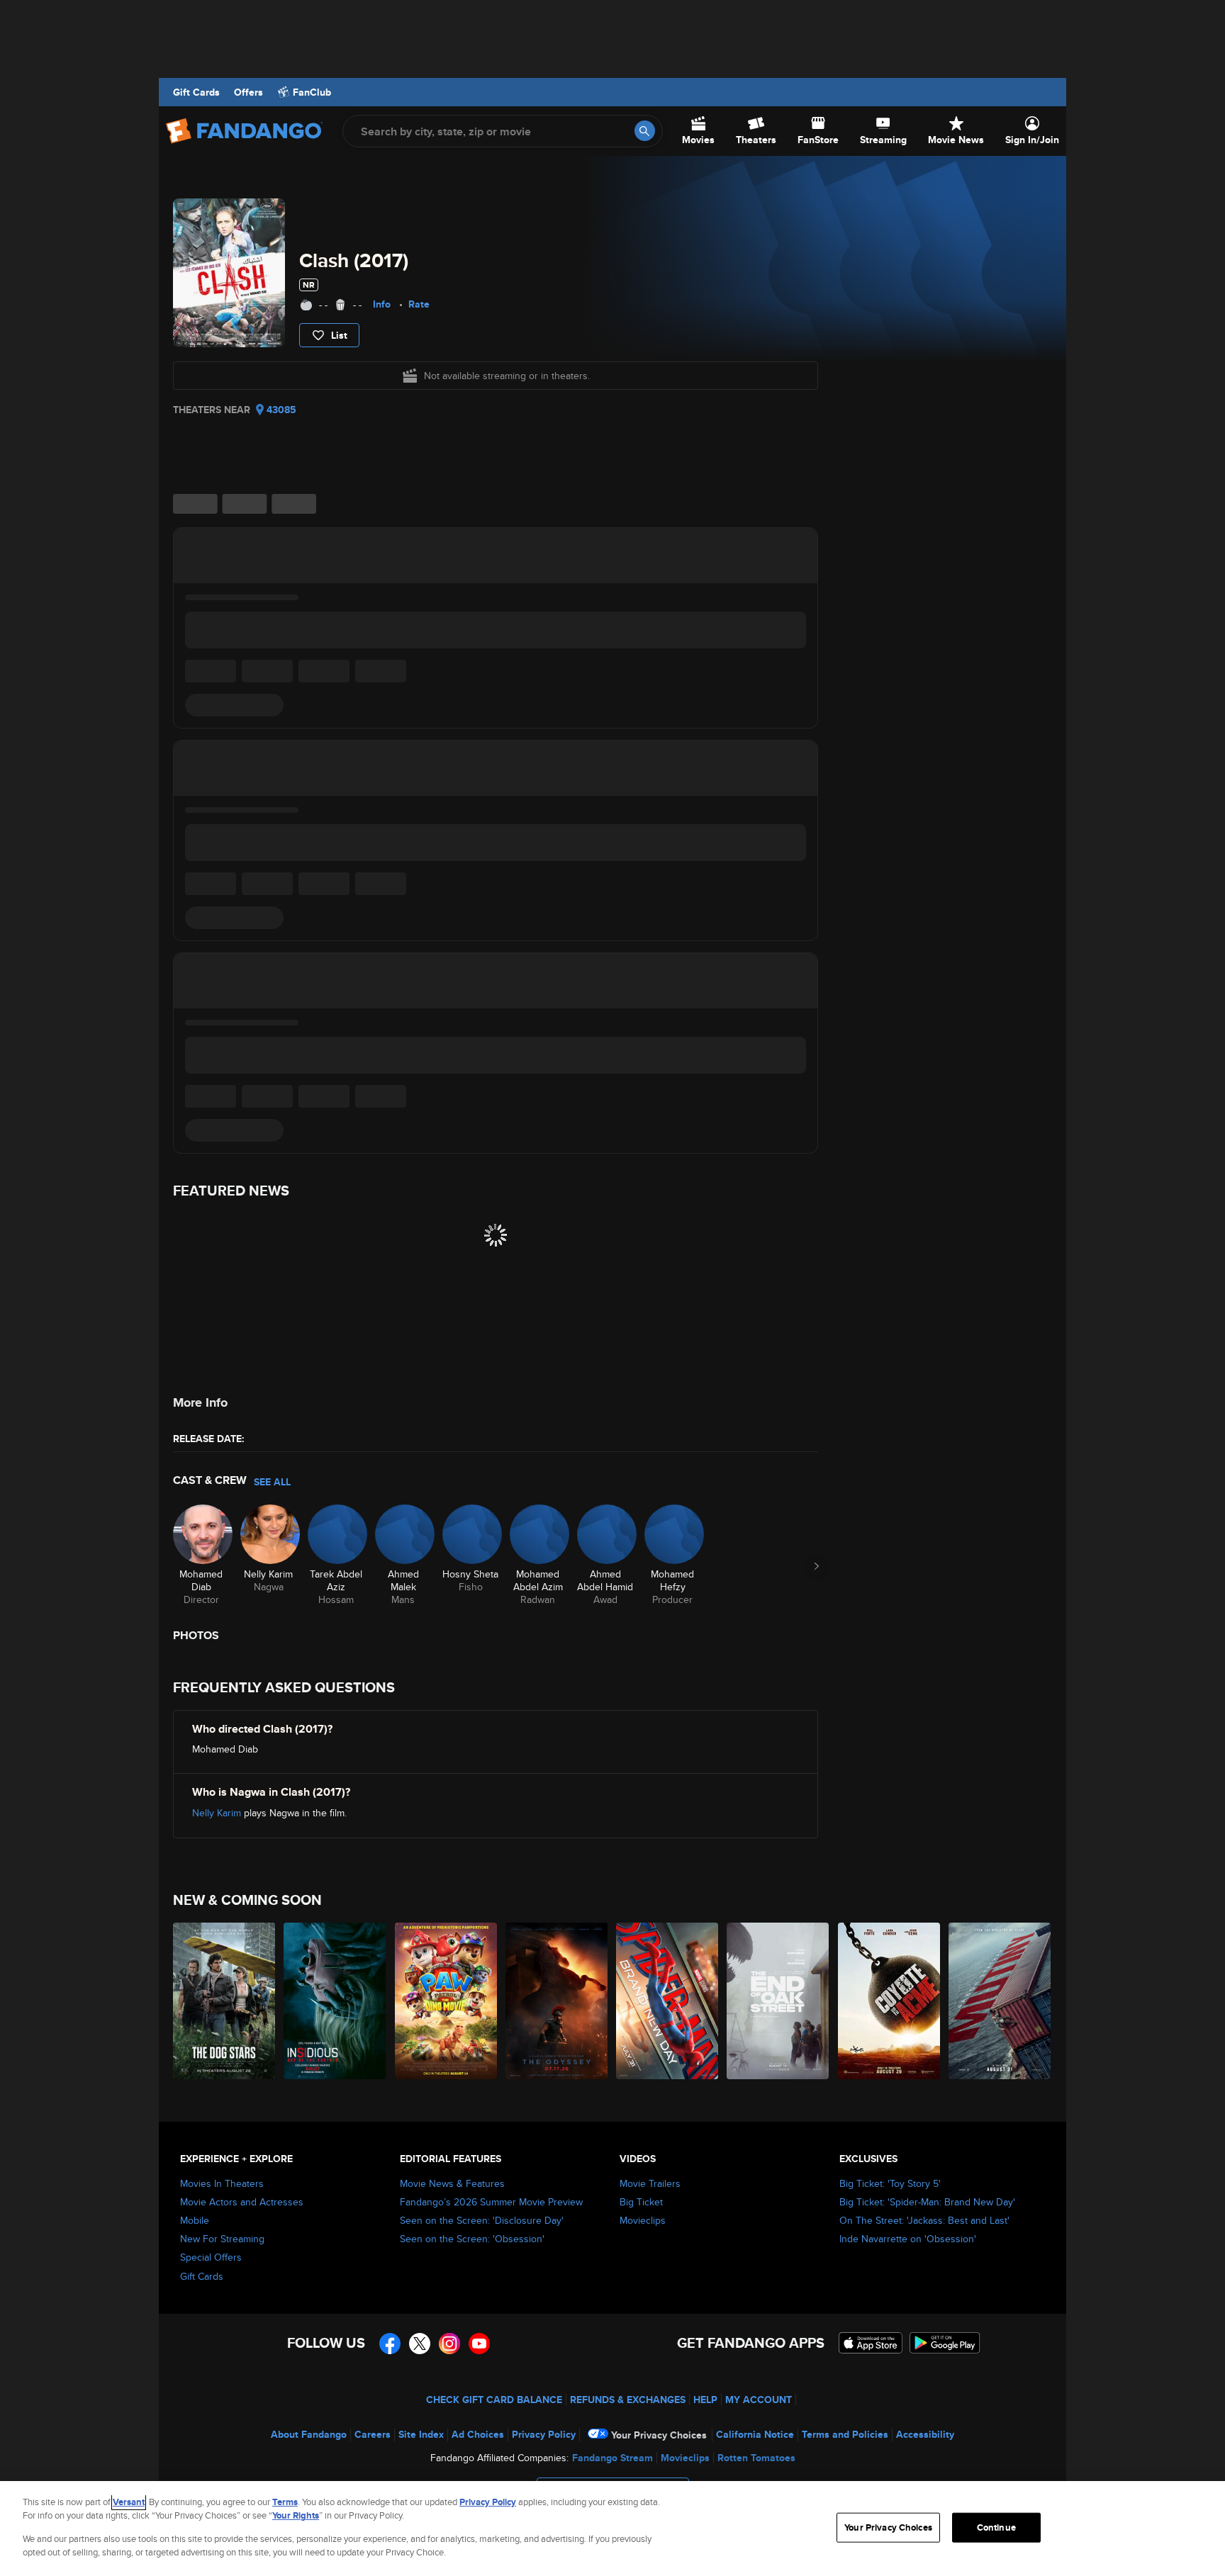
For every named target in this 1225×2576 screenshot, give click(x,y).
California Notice (755, 2434)
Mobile (195, 2220)
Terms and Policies (845, 2434)
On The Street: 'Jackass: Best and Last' (924, 2220)
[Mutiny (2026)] (1000, 2001)
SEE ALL (272, 1482)
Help (705, 2400)
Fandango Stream (612, 2458)
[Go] (645, 131)
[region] (612, 2529)
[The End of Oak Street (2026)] (778, 2001)
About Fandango (309, 2434)
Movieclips (643, 2220)
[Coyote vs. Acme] (890, 2001)
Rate (419, 304)
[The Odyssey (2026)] (557, 2001)
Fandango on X (420, 2344)
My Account (759, 2400)
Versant (129, 2502)
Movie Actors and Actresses (242, 2202)
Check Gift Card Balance (494, 2400)
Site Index (421, 2434)
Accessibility (925, 2434)
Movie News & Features (452, 2183)
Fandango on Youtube (479, 2344)
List (339, 335)
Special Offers (211, 2257)
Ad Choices (478, 2434)
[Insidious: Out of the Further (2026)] (335, 2001)
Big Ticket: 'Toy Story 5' (890, 2183)
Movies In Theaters (222, 2183)
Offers (248, 92)
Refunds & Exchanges (628, 2400)
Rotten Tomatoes (756, 2458)
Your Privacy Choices (659, 2435)
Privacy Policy (544, 2434)
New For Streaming (222, 2239)
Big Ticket (641, 2202)
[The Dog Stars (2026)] (225, 2001)
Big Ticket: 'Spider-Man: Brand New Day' (927, 2202)
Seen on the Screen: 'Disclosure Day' (482, 2220)
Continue (996, 2527)
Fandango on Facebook (390, 2344)
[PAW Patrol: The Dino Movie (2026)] (447, 2001)
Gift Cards (196, 92)
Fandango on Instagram (449, 2344)
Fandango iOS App (871, 2343)
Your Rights (296, 2515)
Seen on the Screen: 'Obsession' (472, 2239)
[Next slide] (817, 1566)
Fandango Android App (945, 2343)
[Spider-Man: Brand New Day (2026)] (668, 2001)
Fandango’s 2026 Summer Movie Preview (491, 2202)
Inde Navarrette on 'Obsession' (908, 2239)
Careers (373, 2434)
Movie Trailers (650, 2183)
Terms (285, 2502)
